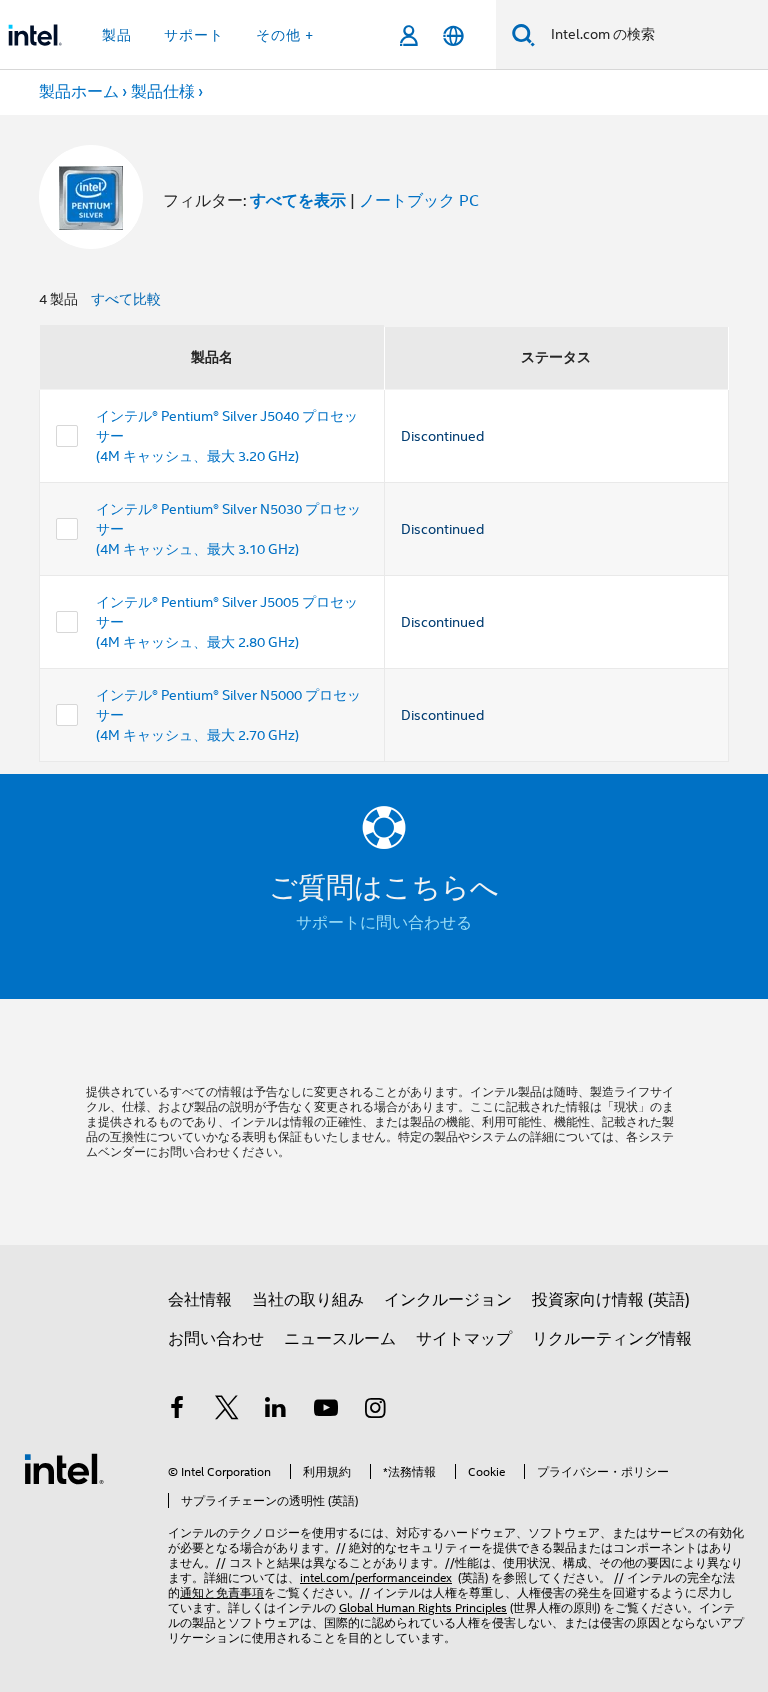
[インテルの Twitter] (227, 1411)
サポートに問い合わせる (384, 923)
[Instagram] (375, 1411)
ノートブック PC (419, 201)
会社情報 (200, 1300)
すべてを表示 (298, 200)
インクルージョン (448, 1300)
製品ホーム (79, 92)
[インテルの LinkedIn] (276, 1411)
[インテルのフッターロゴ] (64, 1468)
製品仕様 (163, 92)
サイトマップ (464, 1339)
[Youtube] (326, 1411)
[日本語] (453, 35)
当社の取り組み (308, 1300)
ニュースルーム (340, 1339)
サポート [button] (194, 35)
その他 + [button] (285, 35)
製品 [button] (117, 35)
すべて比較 (126, 299)
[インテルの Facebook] (177, 1411)
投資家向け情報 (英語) (611, 1300)
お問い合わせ (216, 1339)
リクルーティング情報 (612, 1339)
